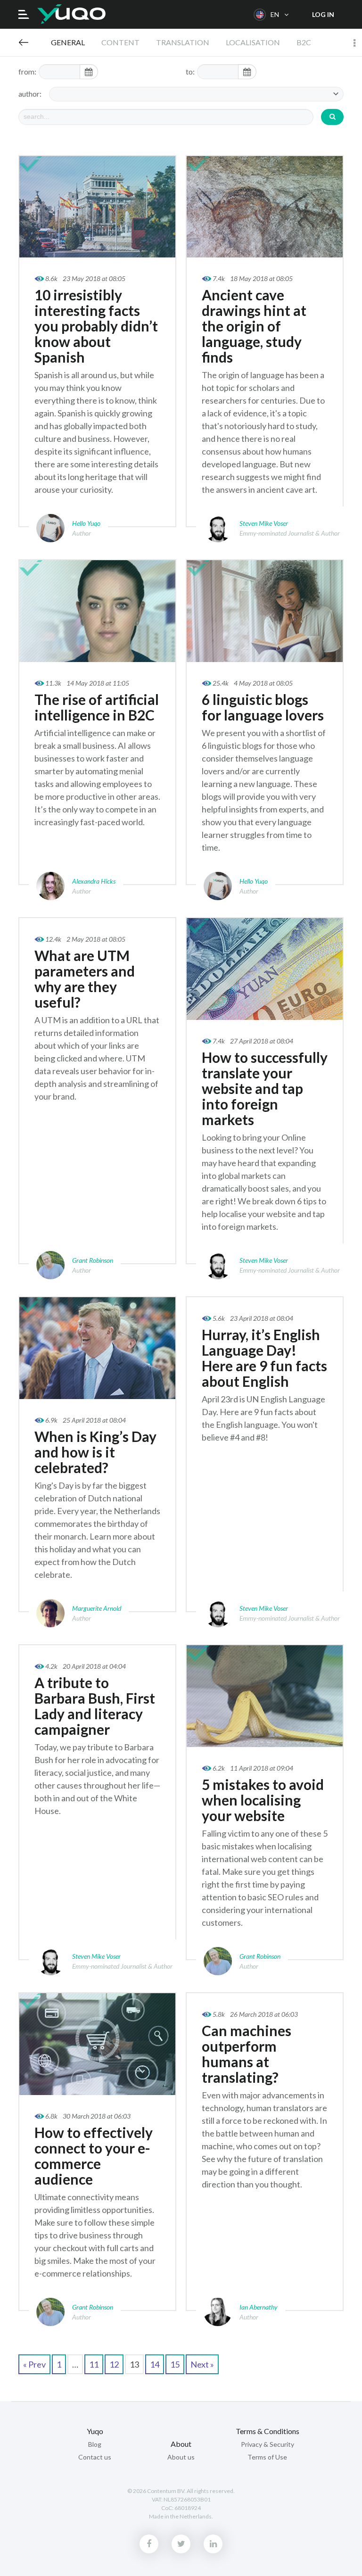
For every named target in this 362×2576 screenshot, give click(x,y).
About (181, 2444)
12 (114, 2364)
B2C (304, 42)
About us (181, 2457)
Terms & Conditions (267, 2431)
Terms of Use (267, 2457)
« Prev (34, 2364)
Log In (323, 14)
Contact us (95, 2457)
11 (94, 2364)
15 (175, 2364)
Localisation (253, 42)
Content (120, 42)
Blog (24, 42)
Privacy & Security (267, 2444)
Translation (183, 42)
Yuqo (71, 14)
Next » (202, 2364)
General (68, 42)
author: (30, 94)
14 (155, 2364)
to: (190, 71)
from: (27, 71)
